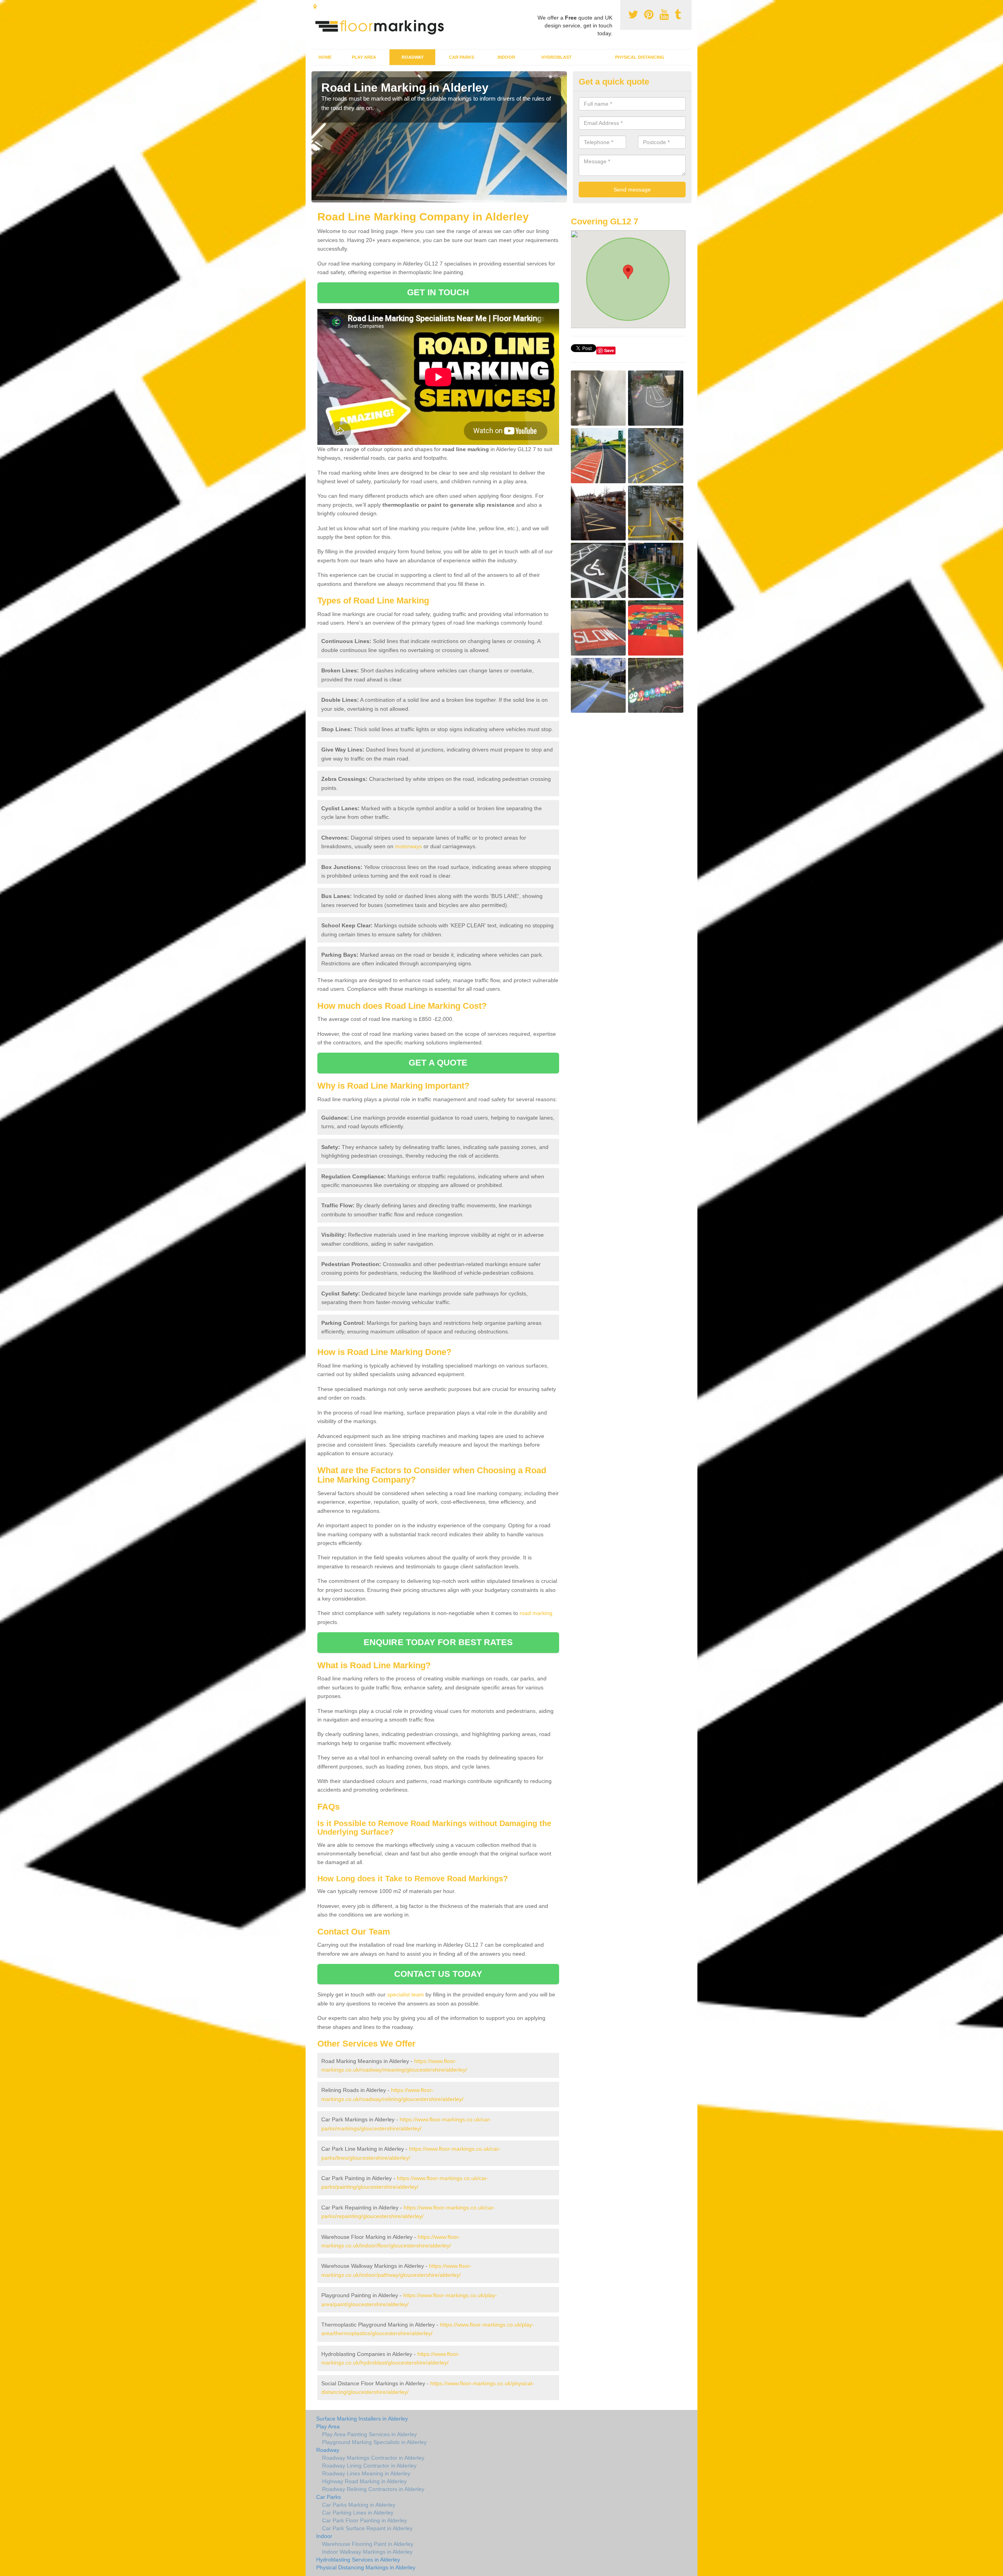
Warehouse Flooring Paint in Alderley (368, 2544)
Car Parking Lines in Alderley (358, 2513)
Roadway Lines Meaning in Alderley (366, 2473)
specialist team (406, 1994)
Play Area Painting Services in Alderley (369, 2434)
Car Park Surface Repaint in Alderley (367, 2528)
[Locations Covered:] (315, 7)
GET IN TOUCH (438, 292)
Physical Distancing (640, 57)
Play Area (364, 57)
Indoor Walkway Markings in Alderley (367, 2552)
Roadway (413, 57)
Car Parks (462, 57)
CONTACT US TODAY (438, 1974)
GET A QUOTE (438, 1063)
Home (325, 57)
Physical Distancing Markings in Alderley (366, 2567)
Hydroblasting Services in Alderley (358, 2560)
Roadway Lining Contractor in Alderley (369, 2466)
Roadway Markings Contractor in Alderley (373, 2458)
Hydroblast (557, 57)
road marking (536, 1613)
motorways (408, 846)
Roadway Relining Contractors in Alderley (373, 2489)
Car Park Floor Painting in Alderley (365, 2520)
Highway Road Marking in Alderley (364, 2481)
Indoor (506, 57)
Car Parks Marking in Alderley (359, 2505)
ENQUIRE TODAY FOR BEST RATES (438, 1642)
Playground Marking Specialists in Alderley (374, 2442)
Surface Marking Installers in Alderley (362, 2419)
